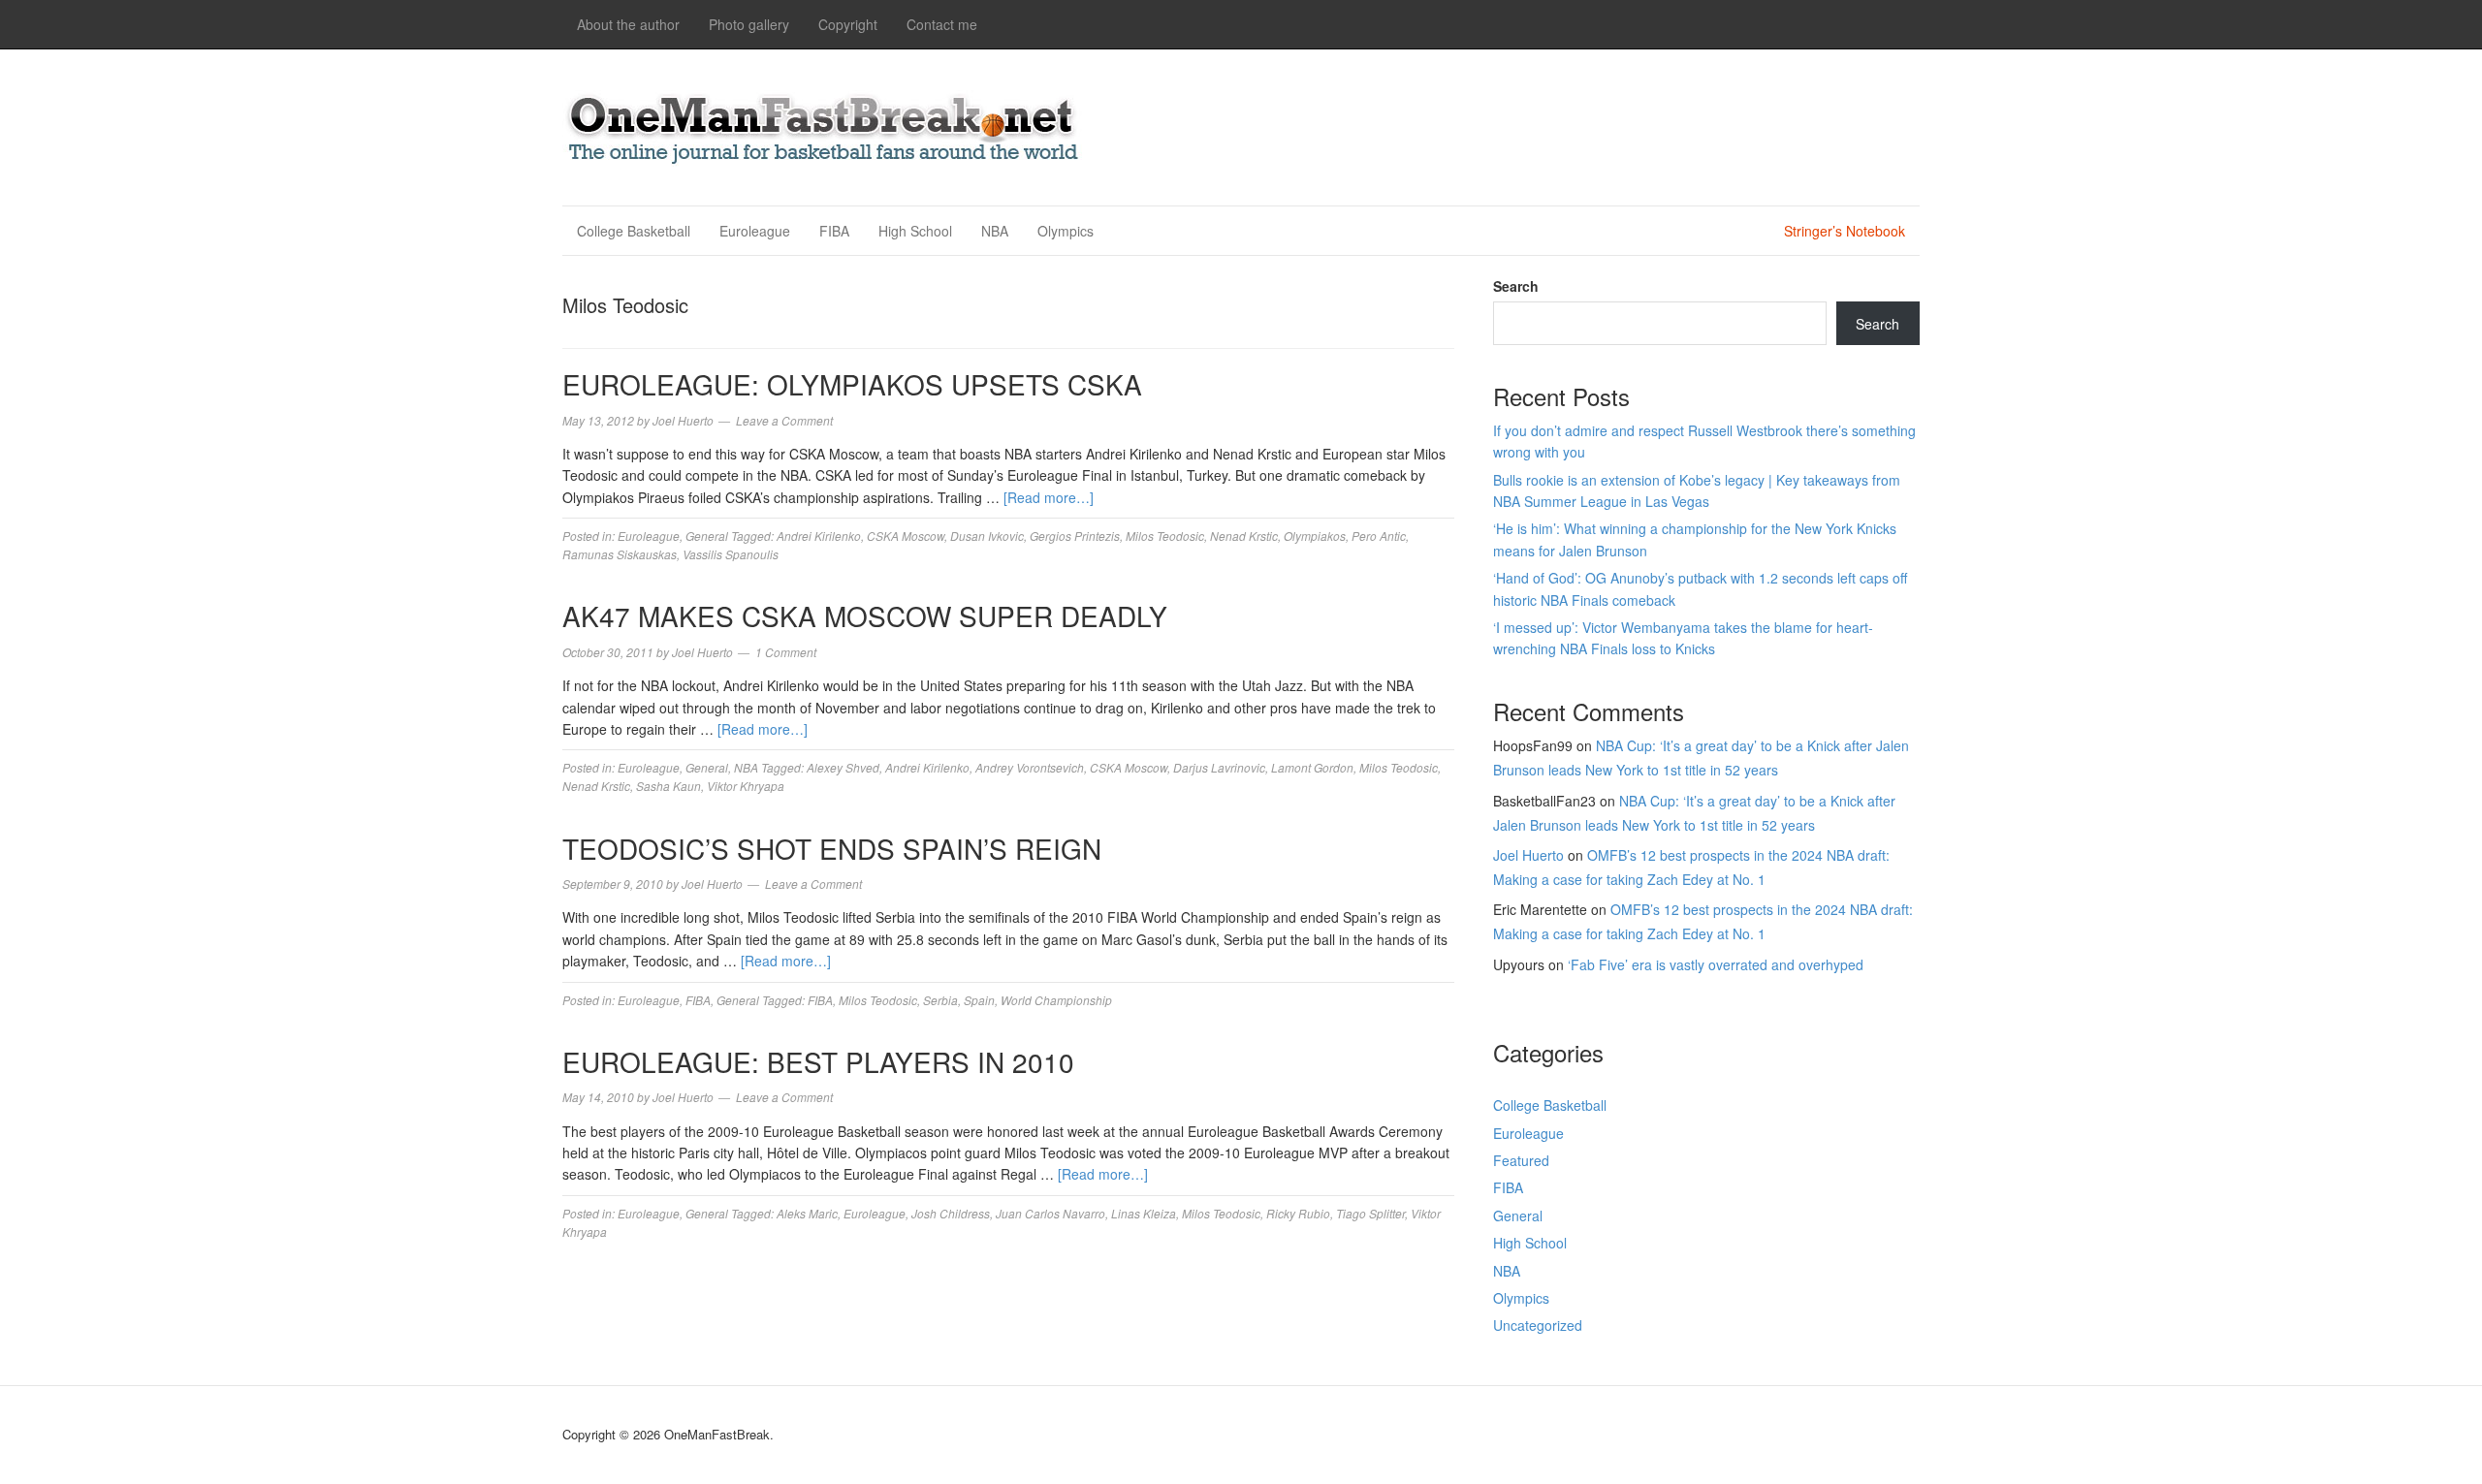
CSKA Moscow (906, 536)
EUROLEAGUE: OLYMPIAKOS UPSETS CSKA (852, 384)
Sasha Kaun (668, 786)
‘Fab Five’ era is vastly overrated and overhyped (1716, 964)
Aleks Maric (807, 1213)
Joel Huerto (1528, 855)
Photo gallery (749, 24)
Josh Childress (951, 1213)
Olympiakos (1315, 536)
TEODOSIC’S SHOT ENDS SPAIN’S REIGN (832, 848)
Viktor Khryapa (746, 786)
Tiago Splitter (1370, 1213)
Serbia (940, 1000)
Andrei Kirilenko (819, 536)
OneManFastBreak (824, 125)
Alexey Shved (843, 767)
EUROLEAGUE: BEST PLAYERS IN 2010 (818, 1061)
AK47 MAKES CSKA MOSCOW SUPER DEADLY (865, 616)
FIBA (834, 231)
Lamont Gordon (1312, 767)
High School (915, 231)
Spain (979, 1000)
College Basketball (634, 231)
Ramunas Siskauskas (620, 554)
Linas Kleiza (1144, 1213)
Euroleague (755, 231)
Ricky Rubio (1298, 1213)
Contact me (942, 24)
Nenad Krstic (1244, 536)
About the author (628, 24)
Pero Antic (1379, 536)
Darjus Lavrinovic (1219, 767)
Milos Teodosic (1165, 536)
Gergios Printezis (1075, 536)
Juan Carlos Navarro (1050, 1213)
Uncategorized (1538, 1325)
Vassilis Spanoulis (731, 554)
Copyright (848, 24)
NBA (995, 231)
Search (1516, 286)
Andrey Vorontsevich (1030, 767)
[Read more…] (1049, 497)
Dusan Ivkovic (987, 536)
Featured (1521, 1160)
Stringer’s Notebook (1845, 231)
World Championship (1056, 1000)
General (707, 536)
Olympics (1066, 231)
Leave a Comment (784, 420)
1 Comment (786, 652)
